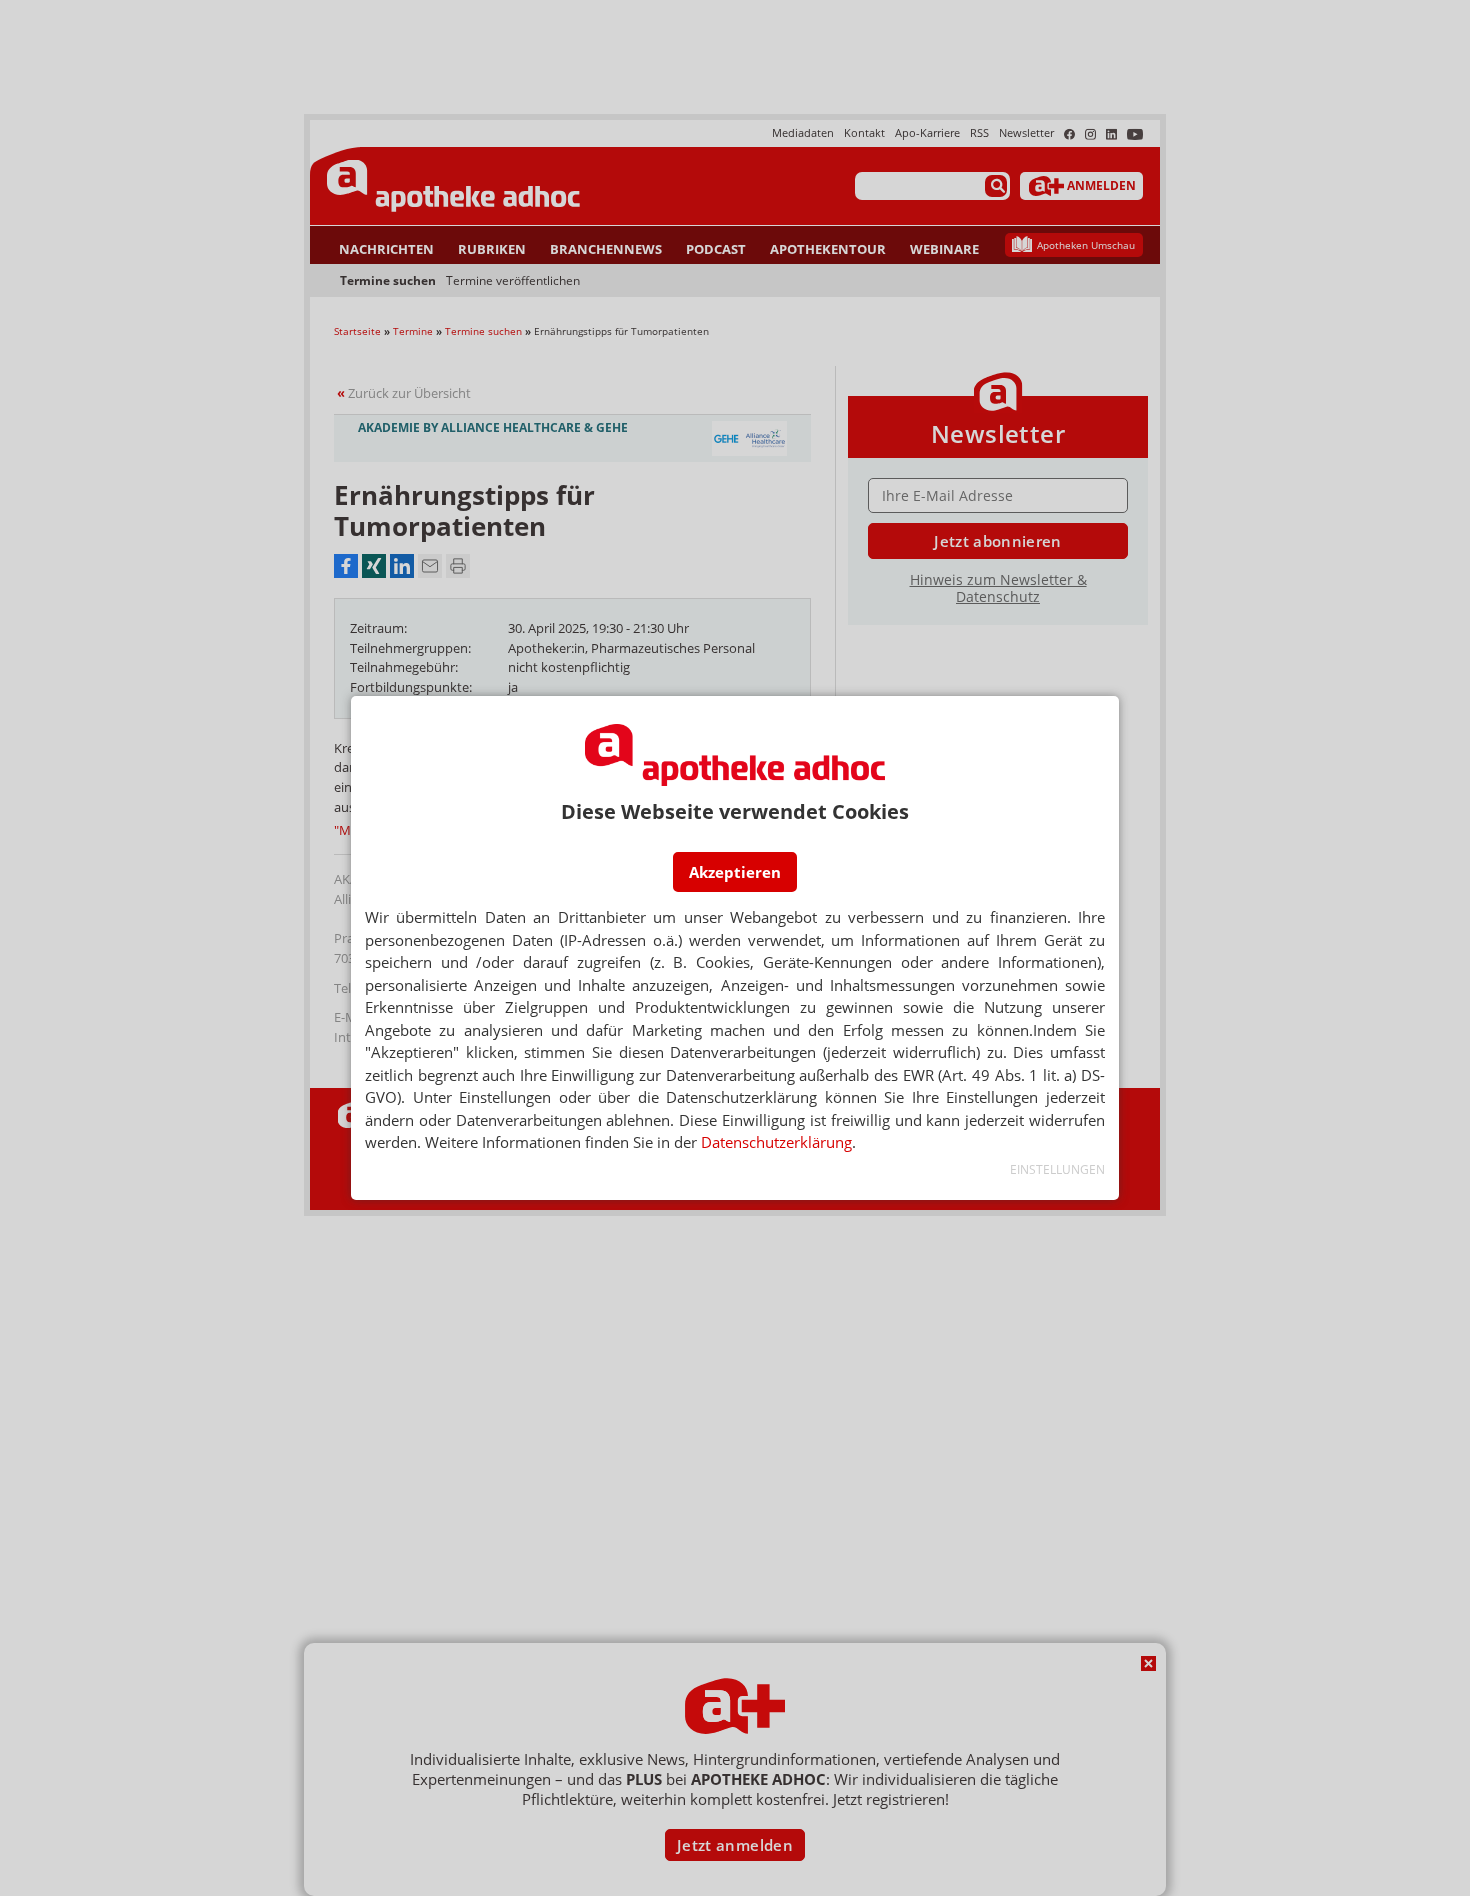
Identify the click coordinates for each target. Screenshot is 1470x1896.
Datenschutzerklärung (776, 1142)
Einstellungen (1057, 1169)
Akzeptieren (735, 872)
